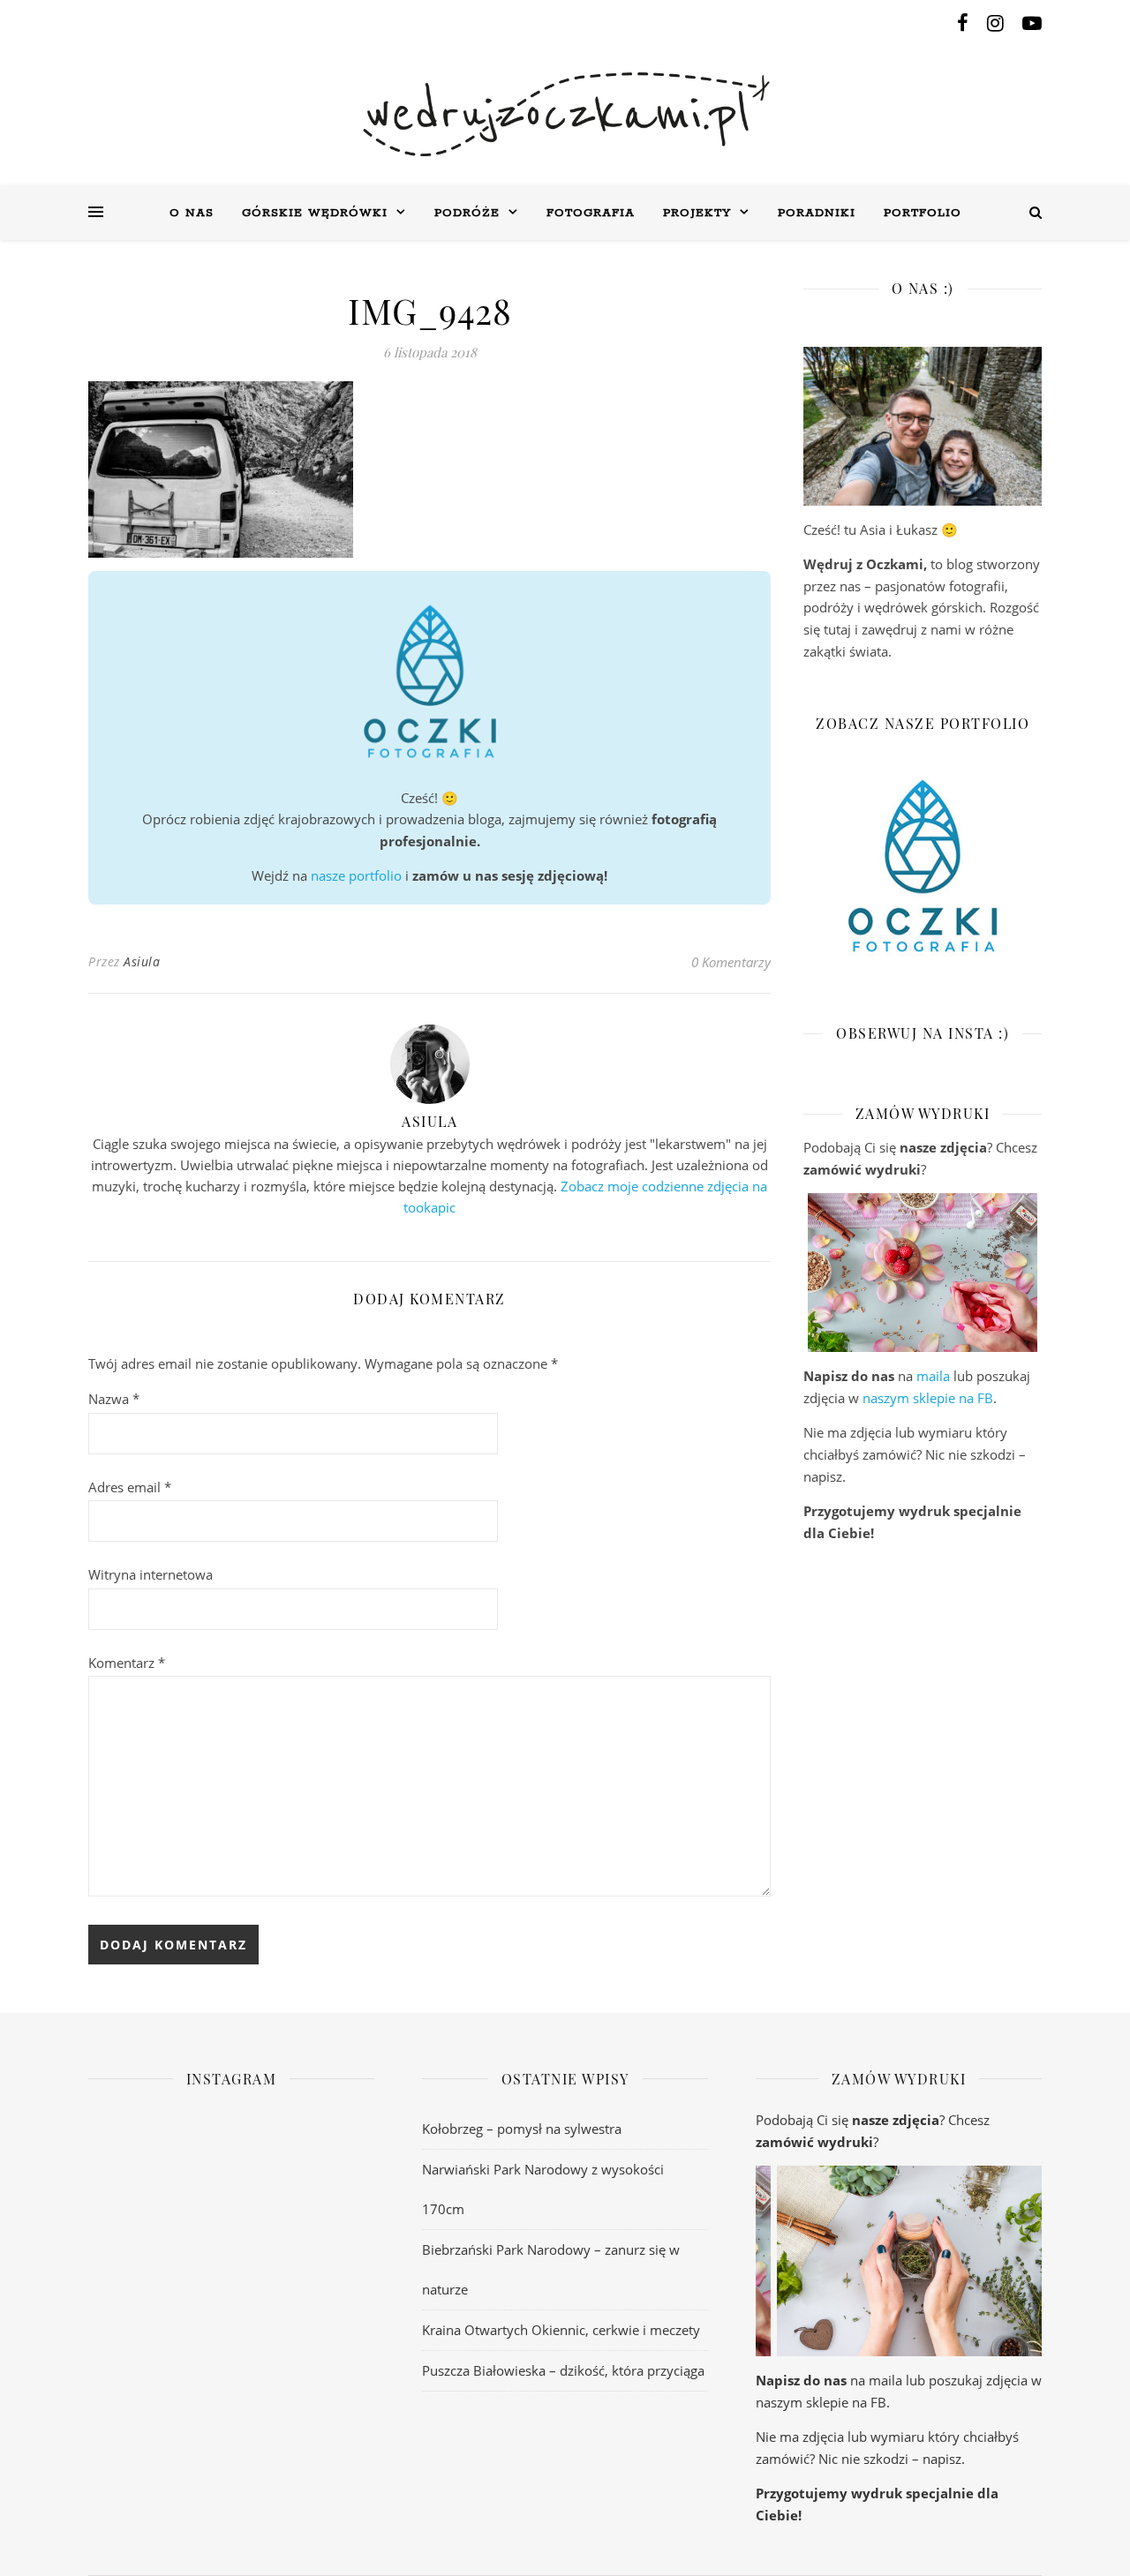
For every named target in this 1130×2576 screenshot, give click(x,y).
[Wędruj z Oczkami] (565, 114)
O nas (192, 213)
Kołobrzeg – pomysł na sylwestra (522, 2129)
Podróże (467, 213)
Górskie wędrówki (315, 213)
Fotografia (591, 213)
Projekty (697, 213)
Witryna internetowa (151, 1574)
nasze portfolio (356, 875)
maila (933, 1376)
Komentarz (127, 1663)
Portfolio (923, 213)
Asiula (142, 961)
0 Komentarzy (731, 962)
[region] (923, 1273)
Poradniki (817, 213)
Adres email (130, 1487)
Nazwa (114, 1399)
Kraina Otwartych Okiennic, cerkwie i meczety (561, 2330)
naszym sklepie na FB (928, 1398)
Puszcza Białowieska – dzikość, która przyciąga (563, 2370)
